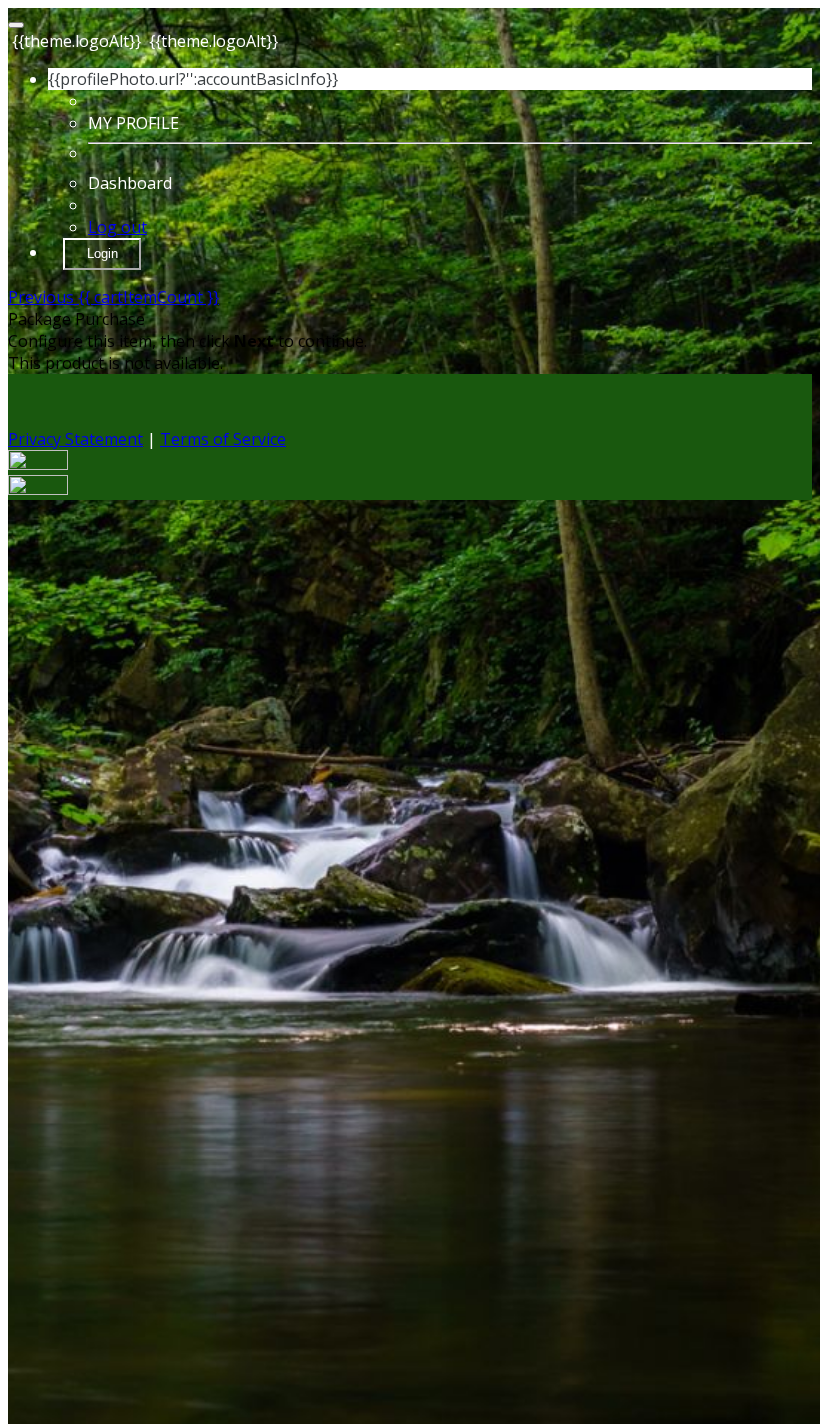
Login (102, 253)
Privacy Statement (75, 439)
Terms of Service (223, 439)
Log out (117, 227)
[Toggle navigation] (16, 25)
